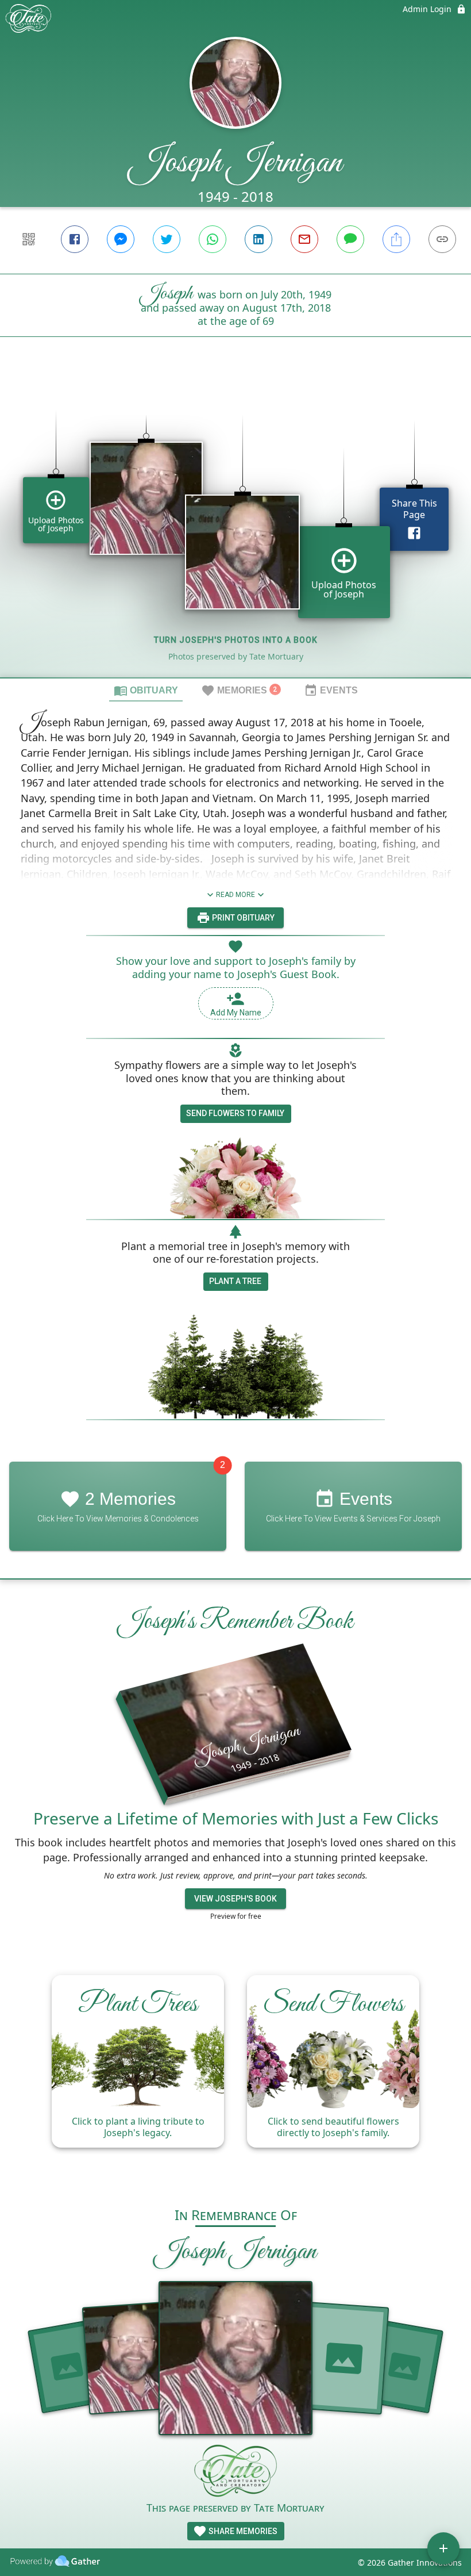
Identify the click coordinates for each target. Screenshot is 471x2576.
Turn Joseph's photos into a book (236, 640)
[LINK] (442, 239)
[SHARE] (396, 239)
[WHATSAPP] (213, 239)
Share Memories (242, 2531)
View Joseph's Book (235, 1899)
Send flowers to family (235, 1113)
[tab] (146, 690)
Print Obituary (242, 918)
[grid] (235, 527)
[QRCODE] (29, 239)
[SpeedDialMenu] (443, 2548)
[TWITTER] (167, 239)
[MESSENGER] (121, 239)
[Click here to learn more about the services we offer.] (235, 2472)
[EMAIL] (304, 239)
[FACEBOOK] (75, 239)
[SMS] (350, 239)
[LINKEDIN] (258, 239)
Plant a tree (235, 1281)
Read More (235, 895)
